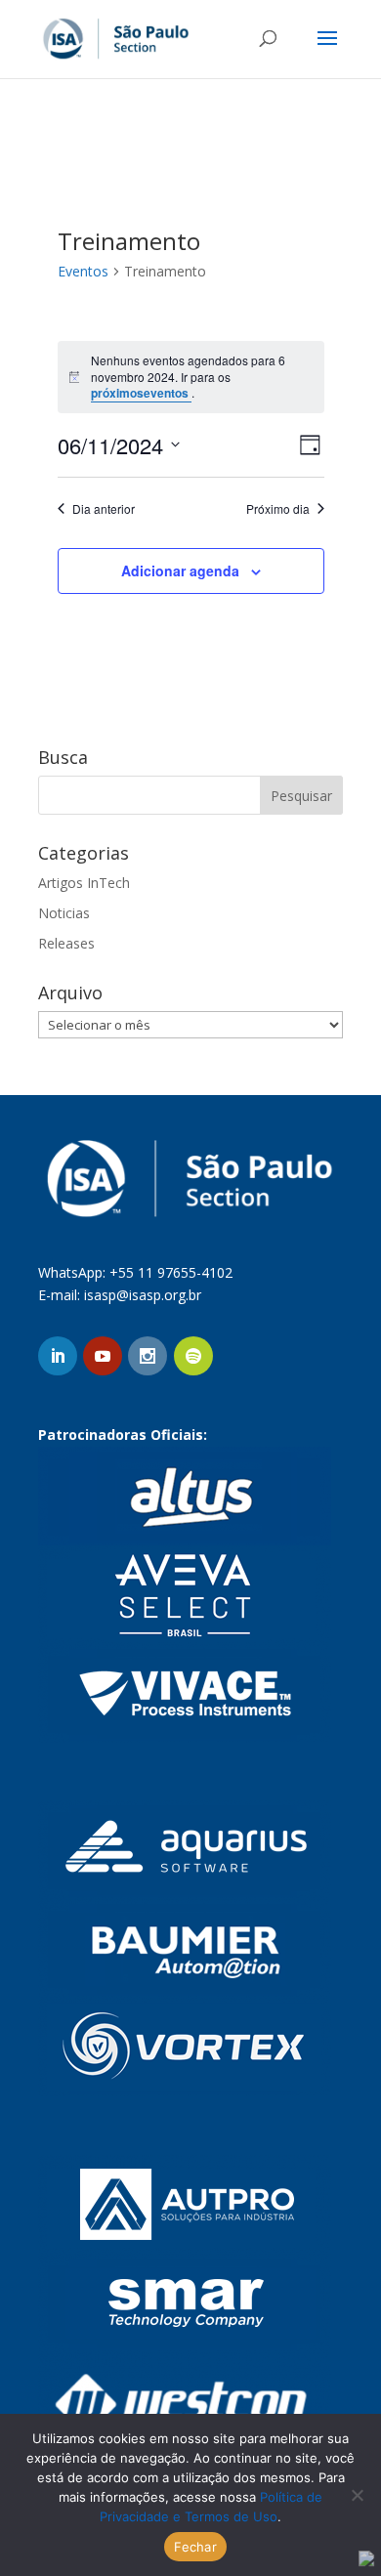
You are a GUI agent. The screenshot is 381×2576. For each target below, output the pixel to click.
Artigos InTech (84, 883)
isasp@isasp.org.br (143, 1295)
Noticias (64, 913)
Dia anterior (104, 509)
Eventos (83, 271)
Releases (66, 943)
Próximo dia (278, 509)
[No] (357, 2495)
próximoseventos (141, 393)
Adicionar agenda (180, 570)
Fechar (195, 2547)
